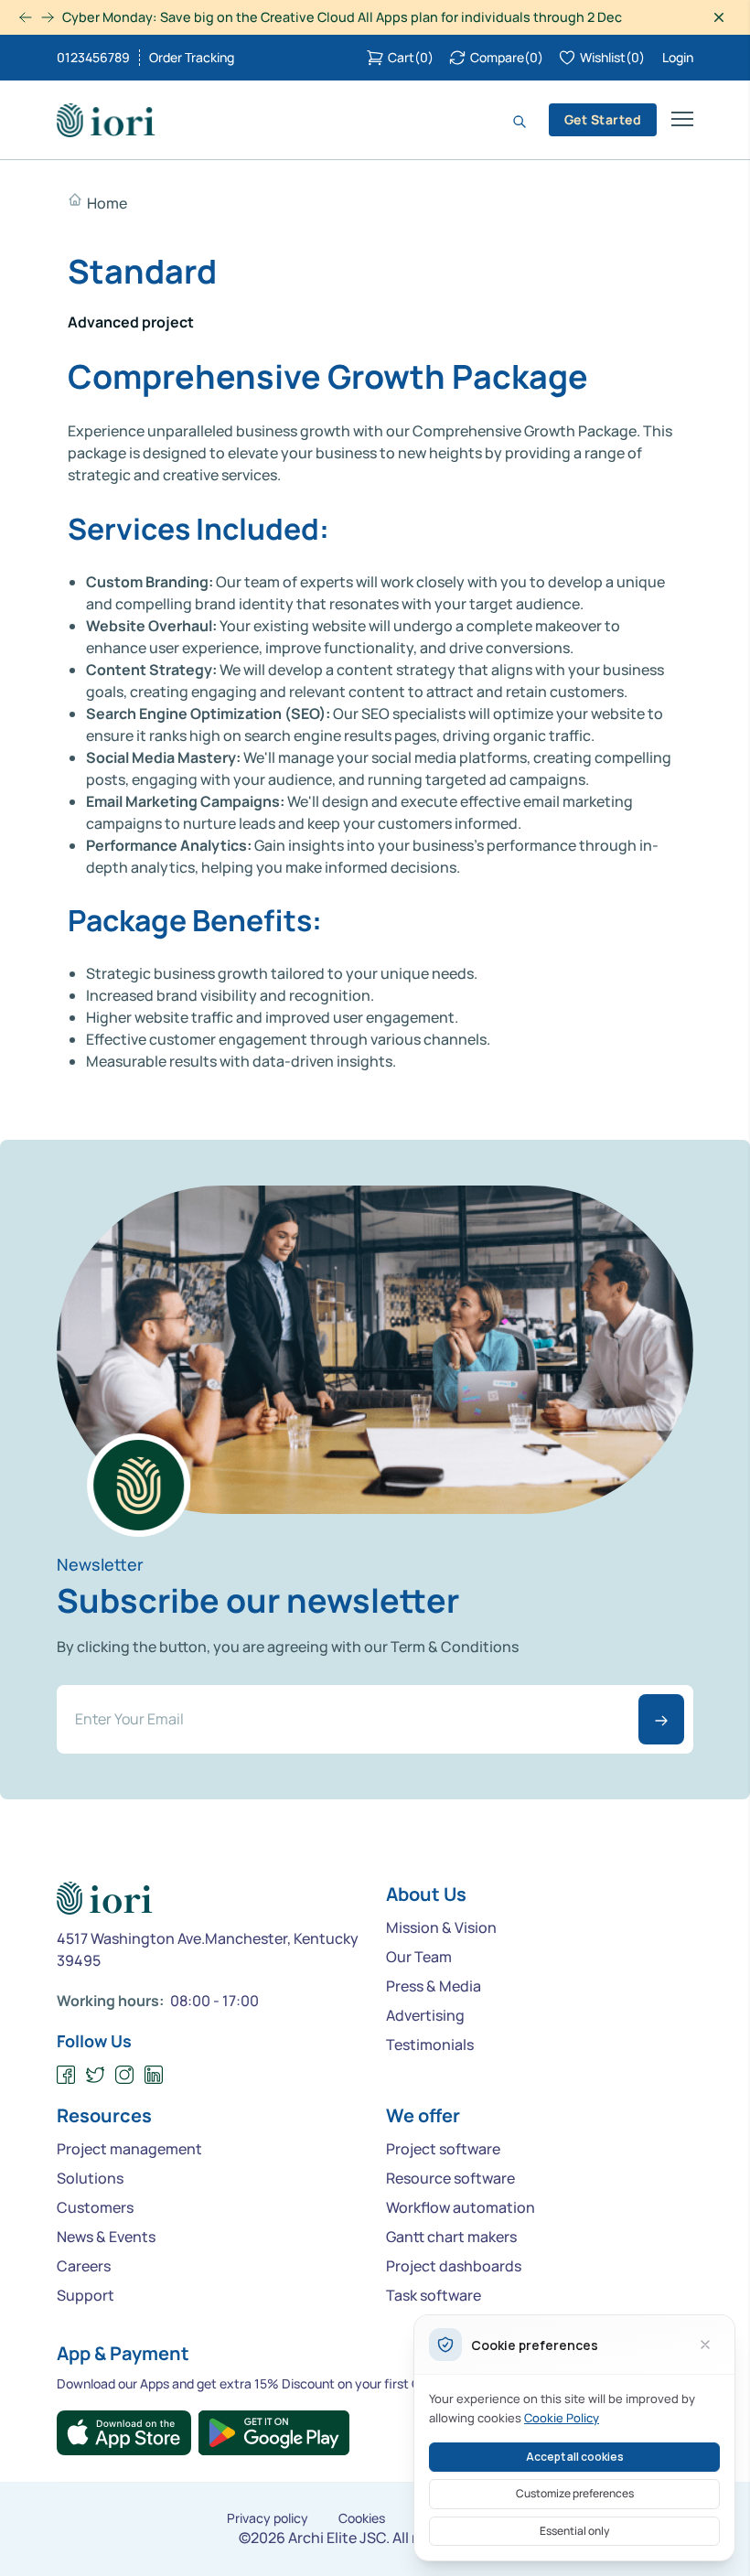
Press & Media (434, 1986)
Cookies (362, 2518)
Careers (84, 2266)
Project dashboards (454, 2266)
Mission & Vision (441, 1927)
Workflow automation (461, 2207)
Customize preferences (575, 2493)
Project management (129, 2149)
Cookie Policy (562, 2418)
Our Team (419, 1957)
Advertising (425, 2015)
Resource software (450, 2178)
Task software (434, 2295)
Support (86, 2295)
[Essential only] (705, 2345)
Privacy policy (268, 2518)
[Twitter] (96, 2075)
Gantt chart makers (451, 2237)
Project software (443, 2149)
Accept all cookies (575, 2457)
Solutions (90, 2178)
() (411, 57)
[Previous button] (48, 17)
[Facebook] (66, 2075)
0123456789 (93, 58)
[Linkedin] (154, 2075)
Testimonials (430, 2045)
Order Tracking (192, 58)
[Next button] (26, 17)
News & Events (106, 2237)
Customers (95, 2207)
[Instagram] (125, 2075)
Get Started (603, 119)
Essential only (574, 2531)
